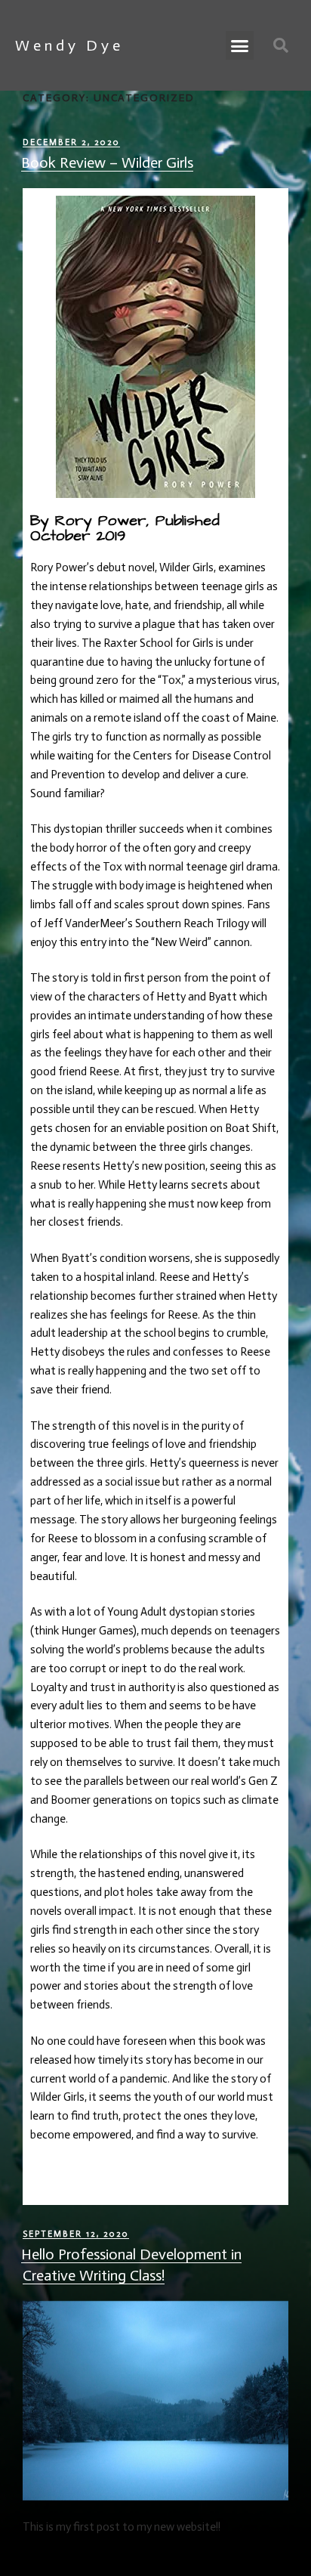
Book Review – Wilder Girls (107, 162)
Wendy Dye (69, 45)
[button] (240, 45)
